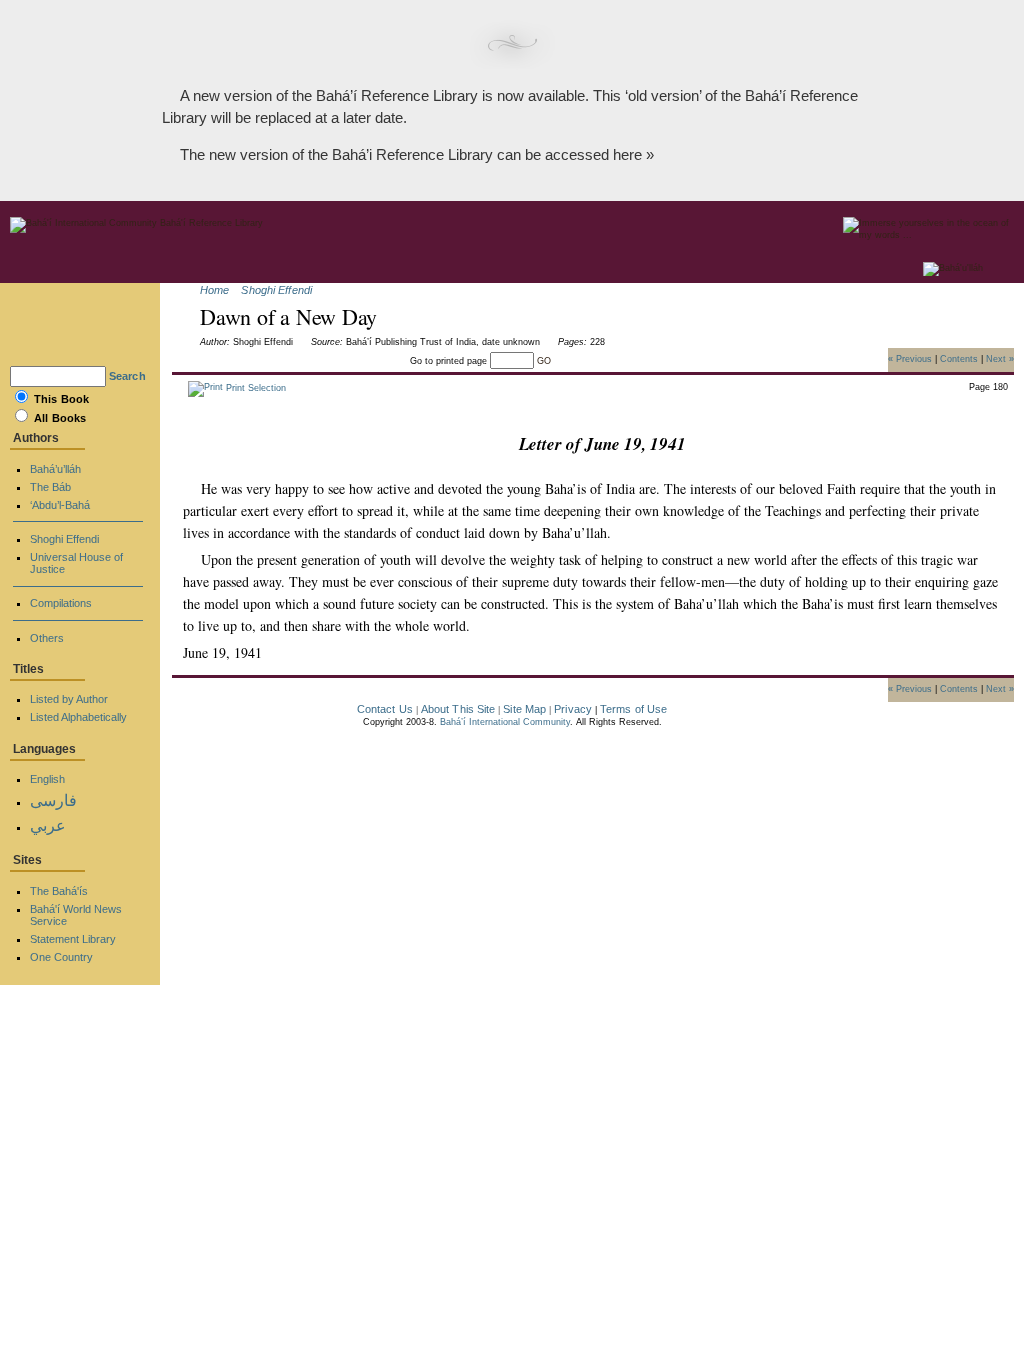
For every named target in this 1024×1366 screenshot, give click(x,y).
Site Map (524, 709)
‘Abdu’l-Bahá (60, 505)
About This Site (458, 709)
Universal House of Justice (76, 563)
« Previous (910, 358)
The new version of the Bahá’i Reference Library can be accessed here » (417, 154)
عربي (48, 825)
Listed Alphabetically (78, 717)
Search (127, 376)
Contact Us (385, 709)
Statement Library (73, 939)
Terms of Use (633, 709)
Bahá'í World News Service (76, 915)
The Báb (50, 487)
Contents (959, 358)
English (47, 779)
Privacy (573, 709)
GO (544, 361)
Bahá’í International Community (505, 722)
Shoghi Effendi (276, 290)
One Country (61, 957)
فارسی (53, 800)
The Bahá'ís (59, 891)
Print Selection (254, 388)
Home (214, 290)
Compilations (61, 603)
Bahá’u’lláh (55, 469)
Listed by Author (69, 699)
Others (47, 638)
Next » (1000, 358)
